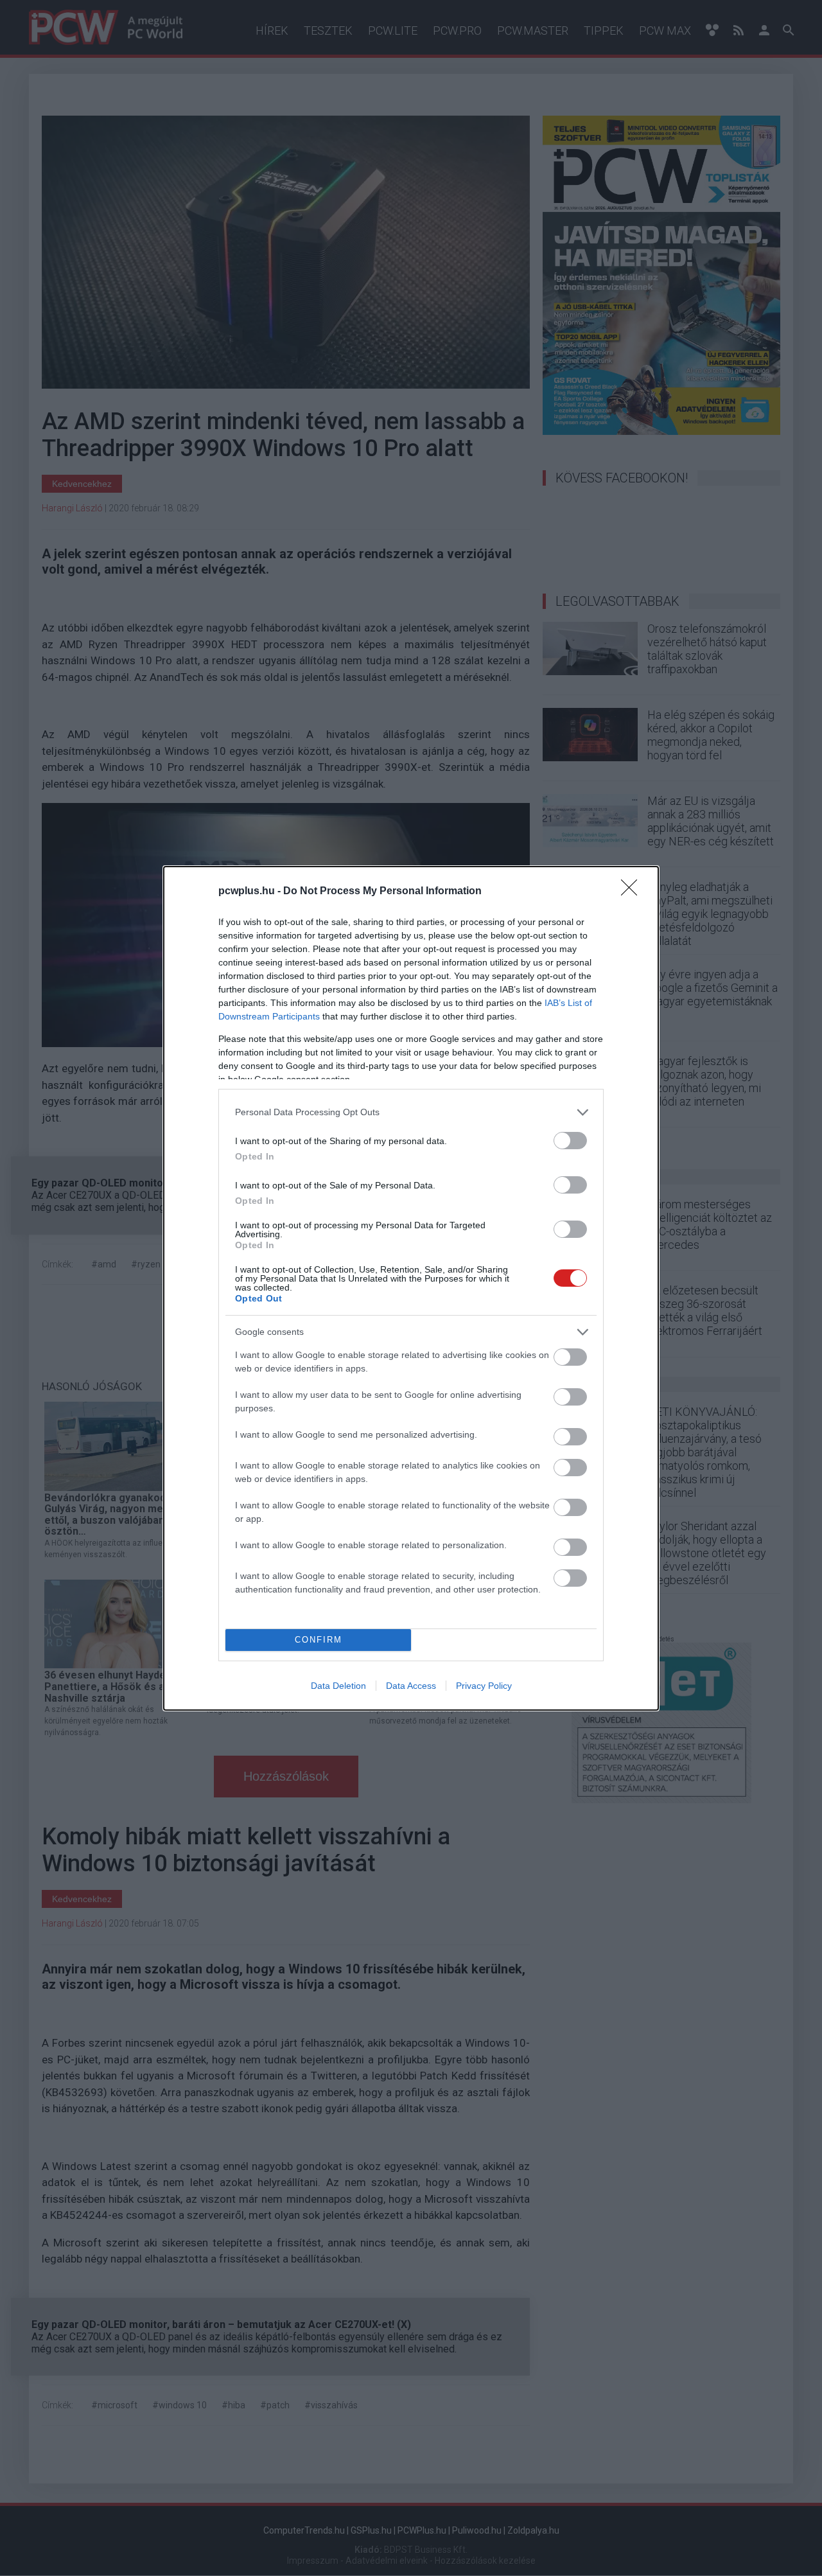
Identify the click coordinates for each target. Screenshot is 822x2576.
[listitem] (411, 1112)
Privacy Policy (484, 1686)
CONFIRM (319, 1640)
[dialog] (411, 1288)
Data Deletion (338, 1686)
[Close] (633, 892)
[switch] (570, 1141)
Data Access (411, 1686)
